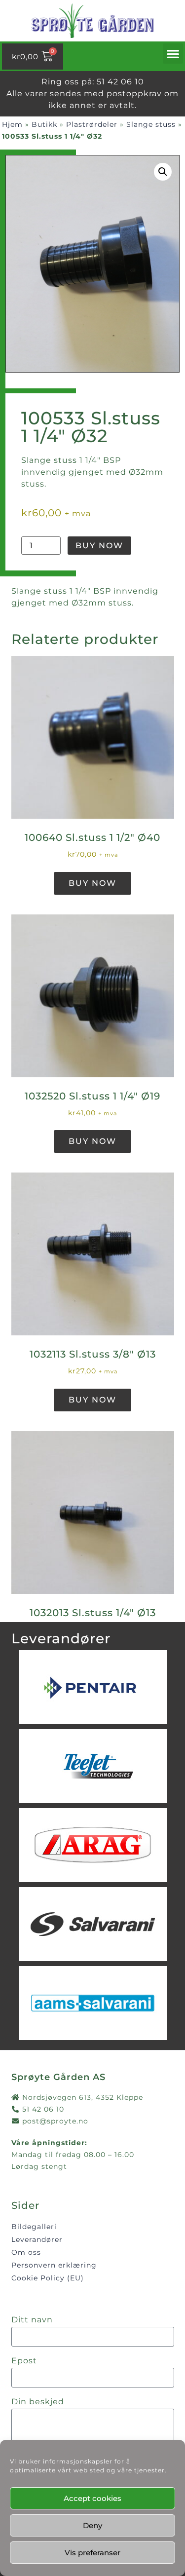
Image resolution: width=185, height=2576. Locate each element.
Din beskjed (38, 2402)
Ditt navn (32, 2320)
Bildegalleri (34, 2227)
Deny (92, 2525)
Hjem (12, 124)
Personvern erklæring (54, 2265)
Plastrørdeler (92, 124)
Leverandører (37, 2239)
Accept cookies (92, 2498)
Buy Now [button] (92, 883)
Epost (24, 2361)
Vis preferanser (92, 2553)
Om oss (26, 2252)
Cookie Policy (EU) (48, 2278)
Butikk (44, 124)
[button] (173, 54)
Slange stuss (151, 124)
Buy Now (99, 546)
